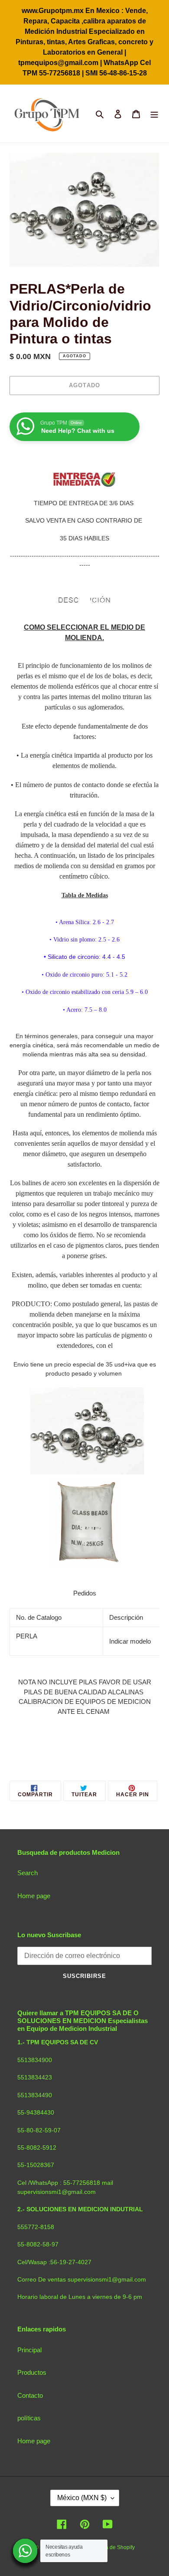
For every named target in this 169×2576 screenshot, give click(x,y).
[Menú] (154, 114)
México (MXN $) (82, 2498)
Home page (34, 1896)
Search (28, 1873)
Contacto (30, 2395)
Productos (32, 2372)
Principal (29, 2350)
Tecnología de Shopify (109, 2547)
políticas (29, 2418)
